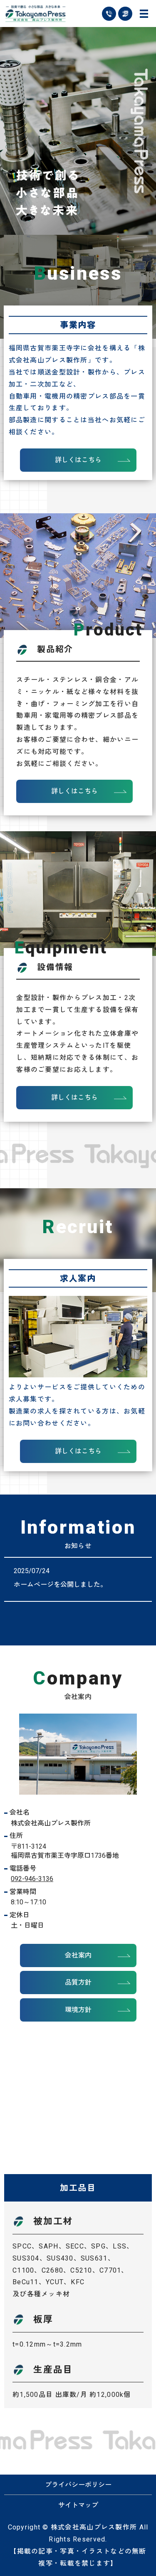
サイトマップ (78, 2505)
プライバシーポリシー (78, 2485)
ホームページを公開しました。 (60, 1585)
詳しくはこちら (78, 460)
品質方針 (78, 1982)
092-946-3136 (32, 1879)
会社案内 (78, 1955)
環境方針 (78, 2010)
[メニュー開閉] (144, 14)
